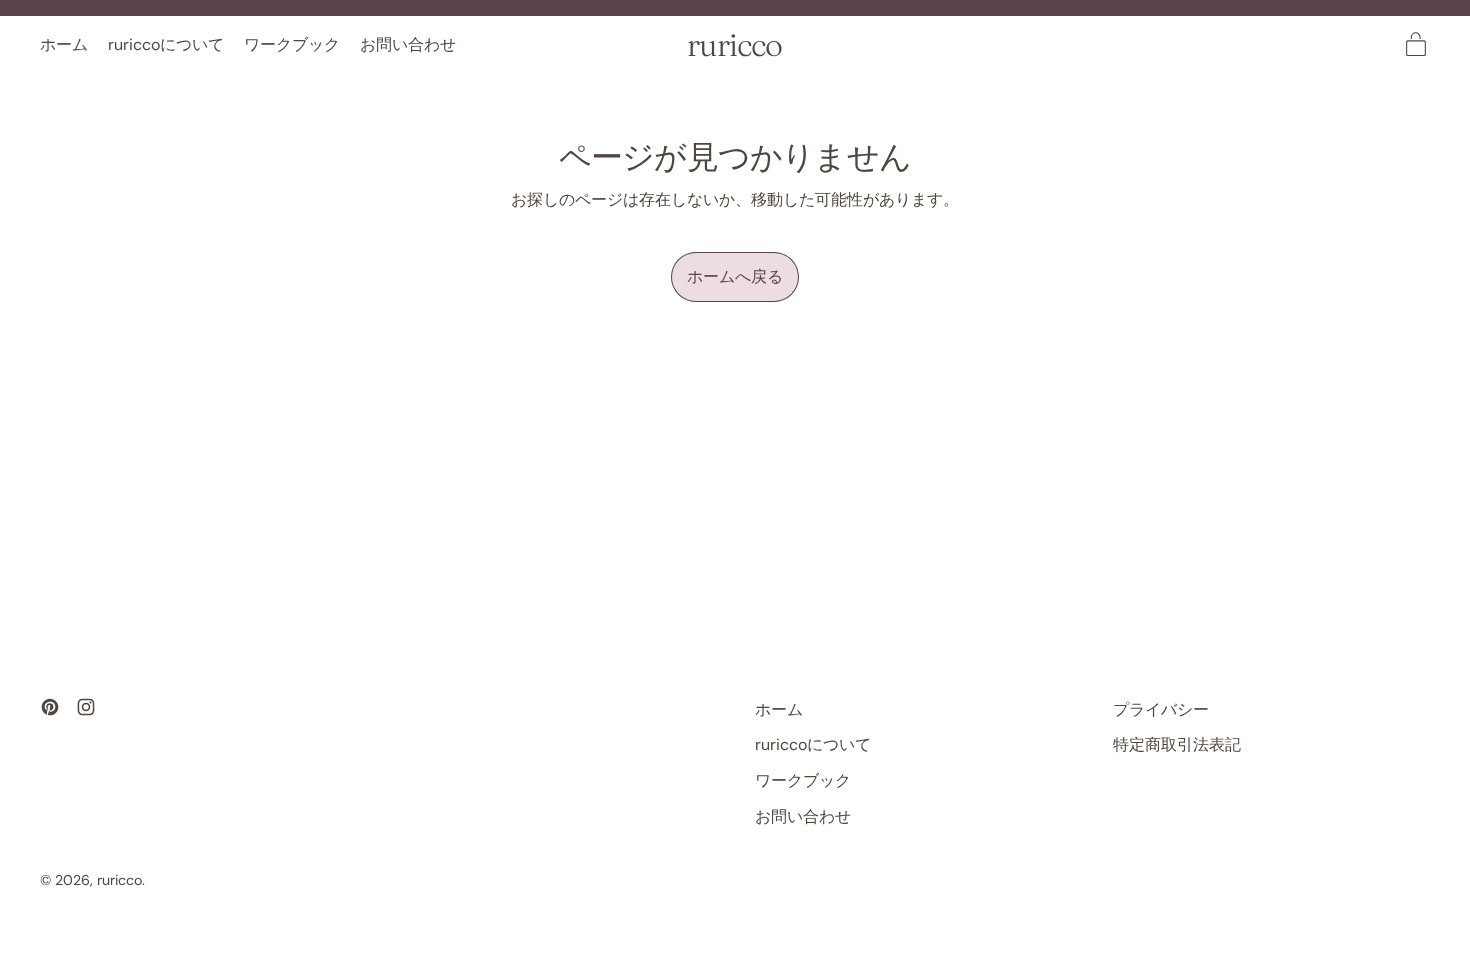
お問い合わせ (408, 44)
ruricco (734, 45)
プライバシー (1161, 709)
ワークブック (292, 44)
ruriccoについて (166, 44)
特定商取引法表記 (1177, 744)
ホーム (64, 44)
